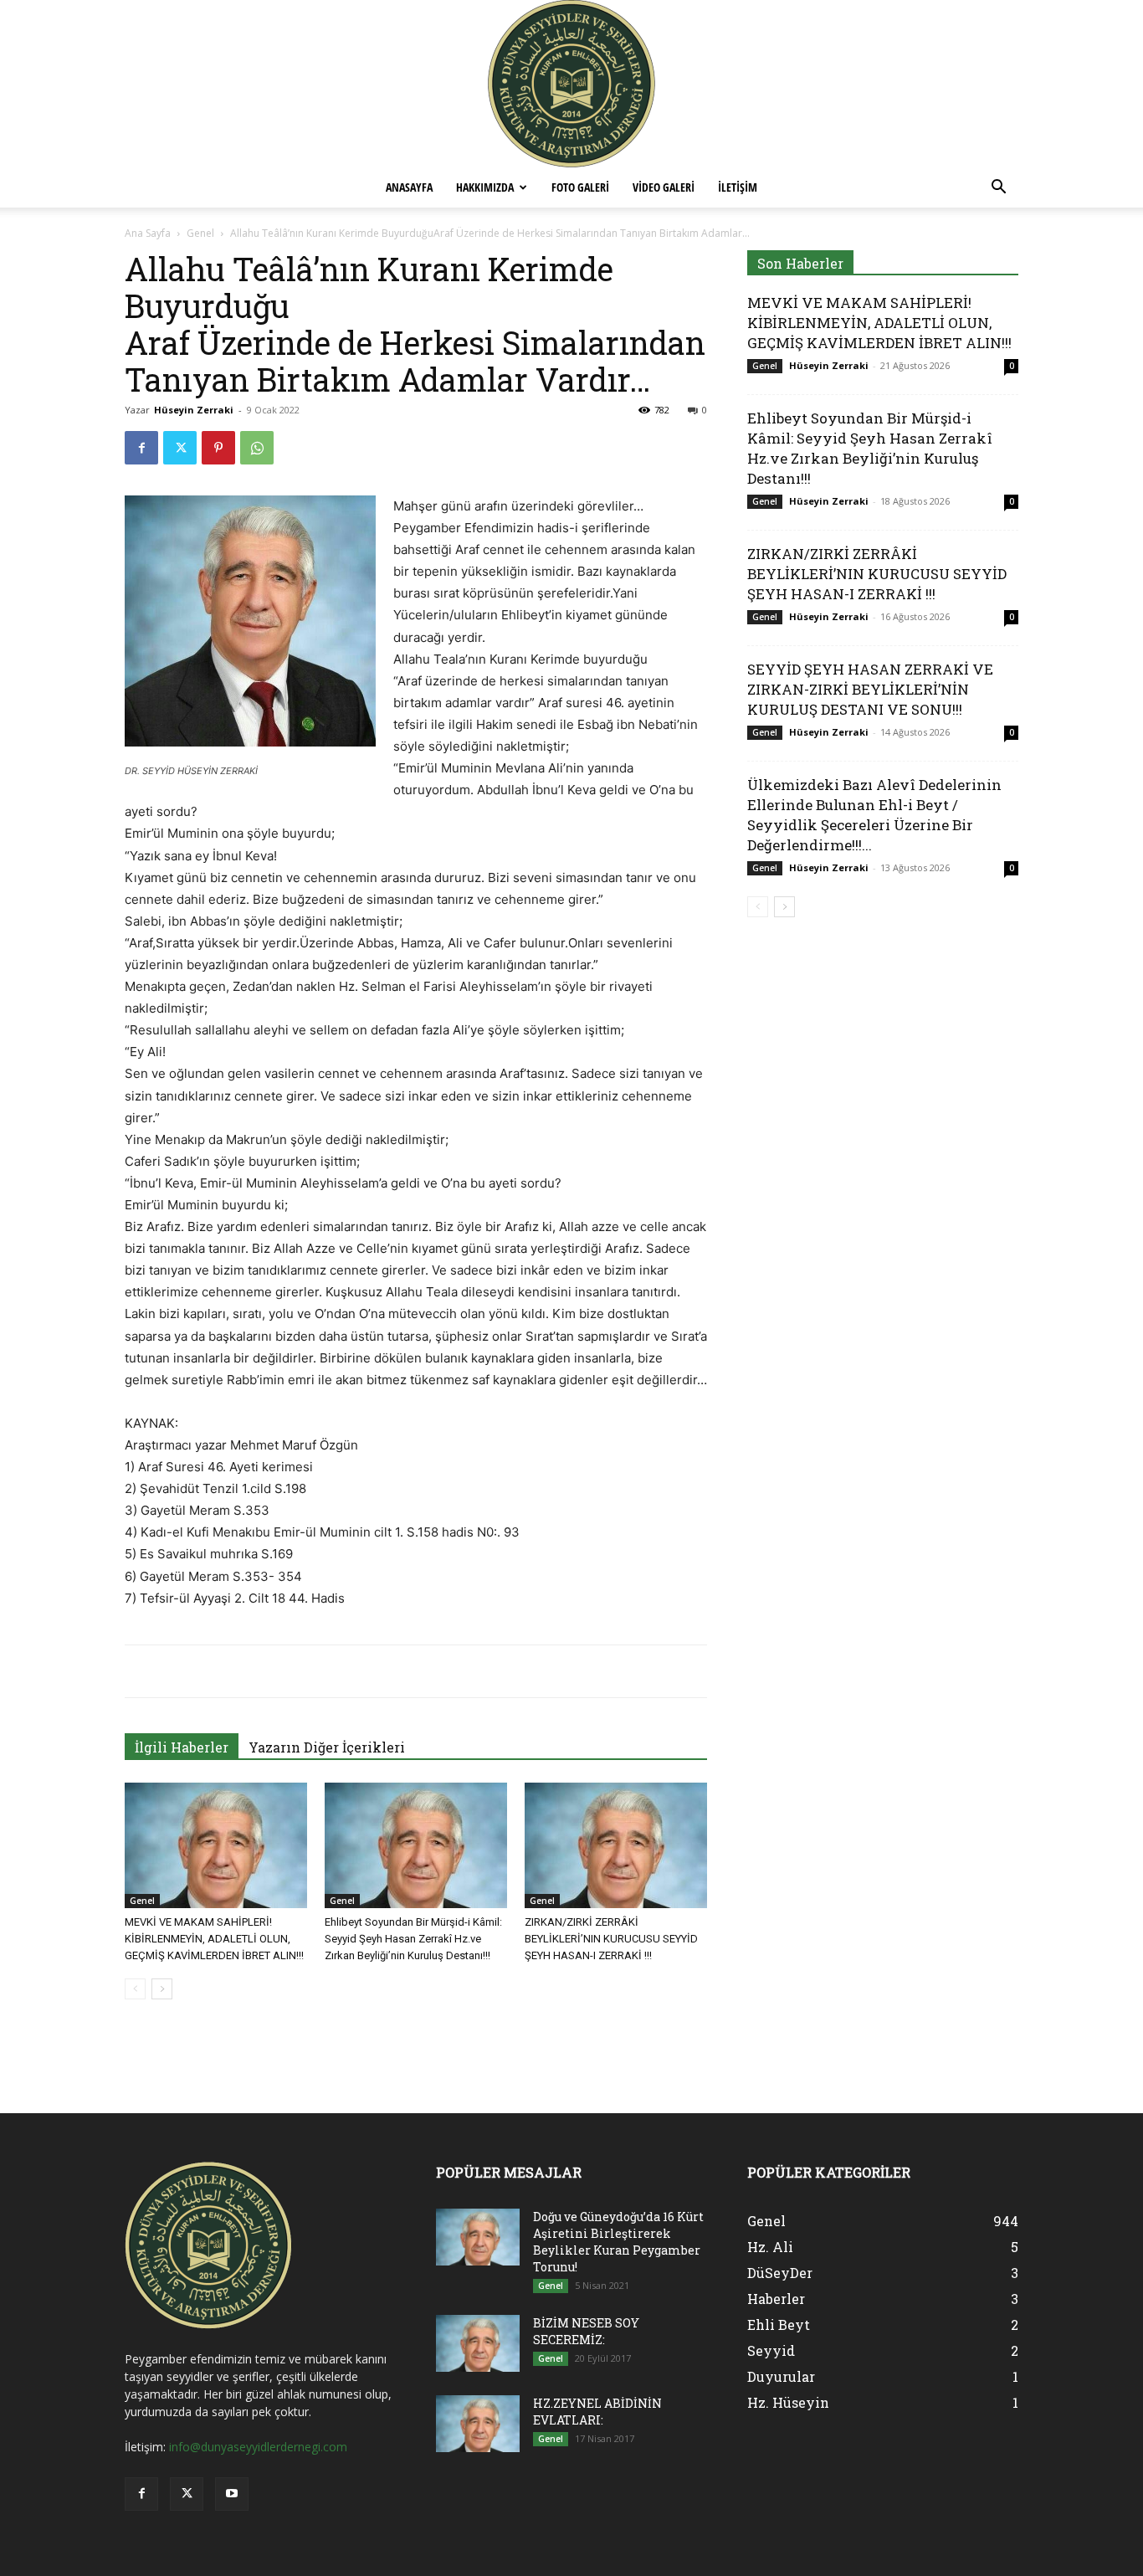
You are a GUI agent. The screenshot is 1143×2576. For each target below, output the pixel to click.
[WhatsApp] (257, 448)
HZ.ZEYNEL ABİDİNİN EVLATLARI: (597, 2412)
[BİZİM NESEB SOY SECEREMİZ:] (478, 2344)
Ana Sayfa (148, 233)
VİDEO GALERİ (664, 187)
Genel (200, 233)
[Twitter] (180, 448)
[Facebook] (141, 448)
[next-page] (162, 1989)
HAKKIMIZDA (485, 187)
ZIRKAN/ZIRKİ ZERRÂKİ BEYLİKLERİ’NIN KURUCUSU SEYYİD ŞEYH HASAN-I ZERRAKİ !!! (611, 1939)
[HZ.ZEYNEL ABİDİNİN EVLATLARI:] (478, 2424)
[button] (998, 189)
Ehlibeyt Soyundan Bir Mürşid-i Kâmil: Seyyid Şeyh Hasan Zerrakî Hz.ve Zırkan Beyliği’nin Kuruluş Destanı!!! (413, 1939)
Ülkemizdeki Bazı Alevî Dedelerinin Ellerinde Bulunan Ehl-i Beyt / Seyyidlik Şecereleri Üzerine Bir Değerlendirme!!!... (874, 815)
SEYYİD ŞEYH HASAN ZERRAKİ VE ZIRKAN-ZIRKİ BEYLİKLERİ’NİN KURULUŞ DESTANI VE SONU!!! (870, 689)
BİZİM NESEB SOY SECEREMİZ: (586, 2331)
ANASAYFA (409, 187)
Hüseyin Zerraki (194, 410)
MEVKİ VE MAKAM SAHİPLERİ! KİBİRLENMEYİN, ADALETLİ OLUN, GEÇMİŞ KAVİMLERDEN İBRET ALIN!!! (214, 1939)
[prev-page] (135, 1989)
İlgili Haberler (182, 1747)
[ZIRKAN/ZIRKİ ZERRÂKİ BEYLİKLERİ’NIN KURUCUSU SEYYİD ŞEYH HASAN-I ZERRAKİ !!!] (616, 1845)
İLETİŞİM (738, 187)
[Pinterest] (218, 448)
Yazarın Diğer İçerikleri (327, 1747)
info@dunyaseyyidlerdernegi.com (258, 2447)
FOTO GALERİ (580, 187)
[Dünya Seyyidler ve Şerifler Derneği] (571, 84)
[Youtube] (232, 2494)
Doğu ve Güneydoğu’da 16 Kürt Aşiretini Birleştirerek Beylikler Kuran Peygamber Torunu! (618, 2242)
